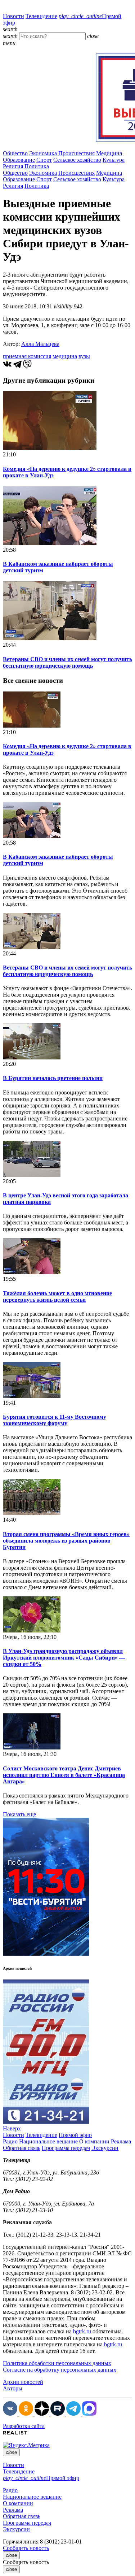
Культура (114, 160)
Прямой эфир (75, 2135)
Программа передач (66, 2148)
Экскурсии (105, 2148)
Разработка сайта (24, 2426)
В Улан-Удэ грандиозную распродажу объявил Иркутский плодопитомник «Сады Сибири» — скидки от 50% (64, 1658)
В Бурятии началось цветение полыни (53, 1078)
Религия (13, 166)
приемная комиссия (27, 356)
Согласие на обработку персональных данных (60, 2370)
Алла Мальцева (40, 344)
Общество (15, 153)
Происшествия (76, 153)
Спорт (44, 160)
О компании (94, 2141)
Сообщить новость (26, 2548)
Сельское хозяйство (77, 160)
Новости (13, 16)
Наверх (12, 2128)
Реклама (121, 2141)
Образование (19, 160)
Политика (37, 166)
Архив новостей (23, 2382)
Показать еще (19, 1814)
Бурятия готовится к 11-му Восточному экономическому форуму (55, 1420)
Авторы (13, 2388)
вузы (84, 356)
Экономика (43, 153)
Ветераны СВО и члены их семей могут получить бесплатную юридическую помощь (67, 662)
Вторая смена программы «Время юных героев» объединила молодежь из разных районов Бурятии (66, 1541)
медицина (65, 356)
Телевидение (41, 16)
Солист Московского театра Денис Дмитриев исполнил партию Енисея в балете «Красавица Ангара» (64, 1775)
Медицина (109, 153)
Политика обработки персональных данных (57, 2363)
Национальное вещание (48, 2141)
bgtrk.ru (82, 2331)
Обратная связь (22, 2148)
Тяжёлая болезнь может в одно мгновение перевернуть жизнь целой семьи (57, 1296)
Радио (10, 2141)
